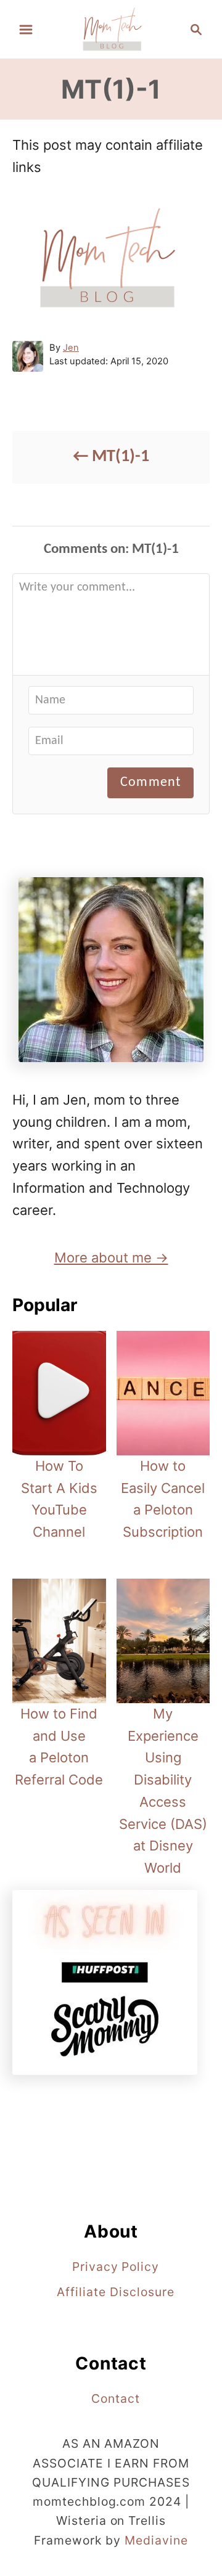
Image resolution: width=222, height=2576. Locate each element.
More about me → (111, 1257)
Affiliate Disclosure (115, 2292)
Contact (116, 2398)
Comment (150, 783)
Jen (71, 348)
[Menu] (26, 30)
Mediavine (156, 2540)
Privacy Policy (116, 2267)
